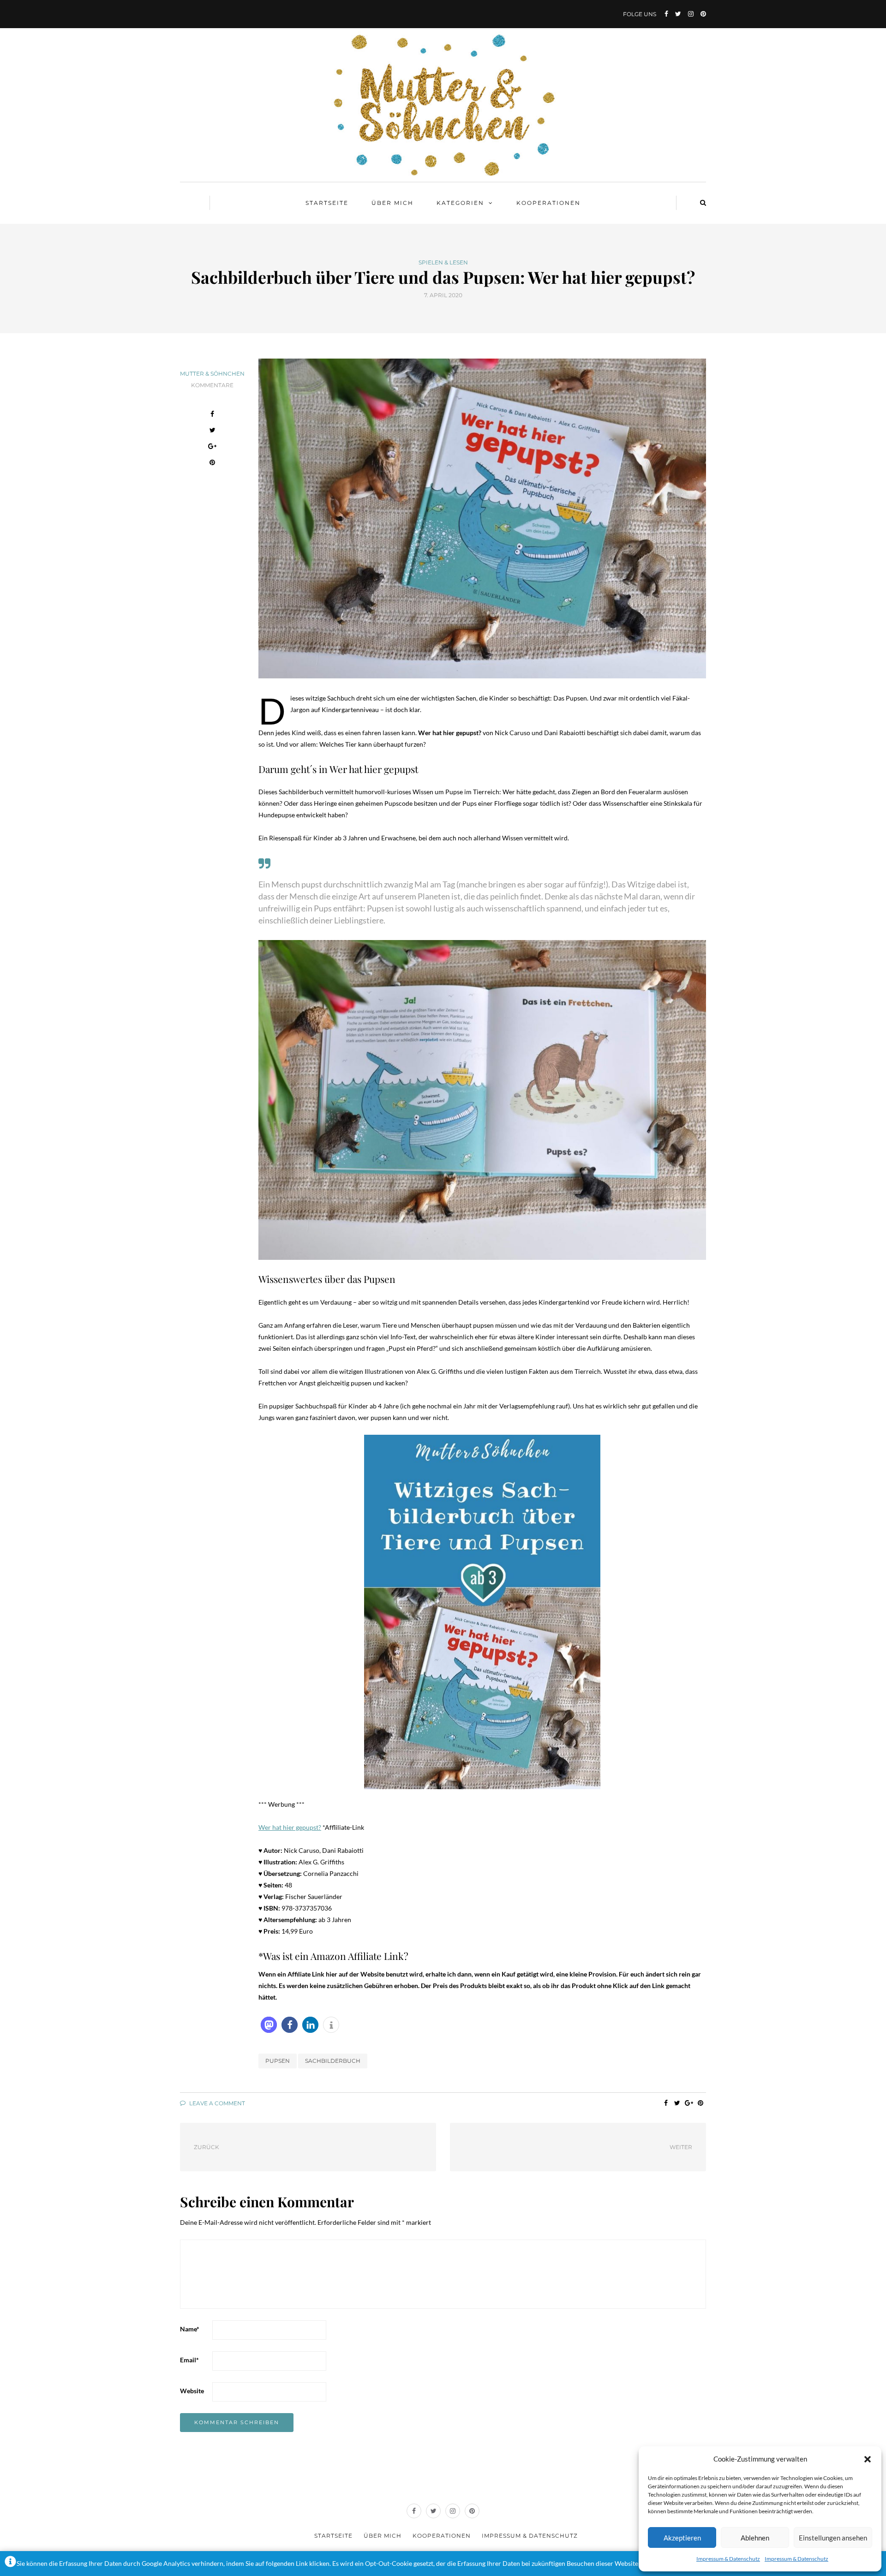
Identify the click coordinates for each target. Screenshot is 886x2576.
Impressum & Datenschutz (728, 2559)
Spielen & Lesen (443, 263)
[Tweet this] (213, 431)
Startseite (327, 203)
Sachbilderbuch (333, 2061)
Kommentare (212, 385)
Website (192, 2391)
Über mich (392, 203)
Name (190, 2329)
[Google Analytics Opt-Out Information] (10, 2564)
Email (189, 2360)
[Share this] (213, 415)
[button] (868, 2459)
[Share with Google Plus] (213, 447)
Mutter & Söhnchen (212, 374)
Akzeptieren (682, 2538)
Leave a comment (216, 2103)
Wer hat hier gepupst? (290, 1827)
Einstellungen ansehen (833, 2538)
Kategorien (460, 203)
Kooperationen (548, 203)
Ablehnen (755, 2538)
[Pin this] (213, 464)
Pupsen (278, 2061)
